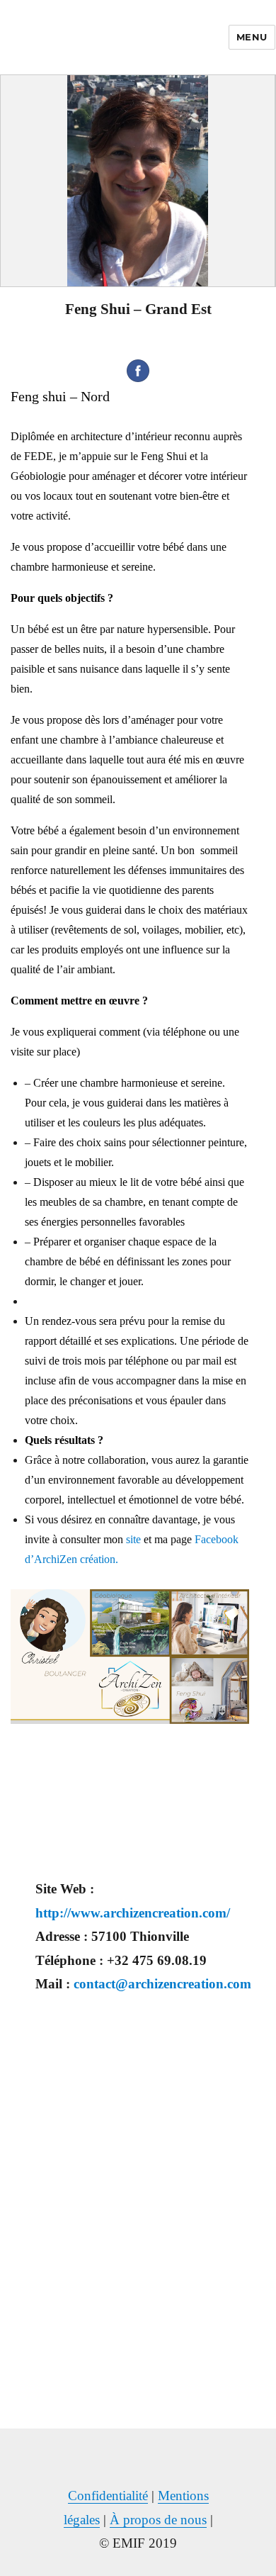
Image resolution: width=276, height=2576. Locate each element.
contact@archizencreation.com (162, 1984)
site (133, 1539)
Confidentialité (108, 2496)
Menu (252, 37)
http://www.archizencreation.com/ (133, 1913)
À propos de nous (158, 2520)
